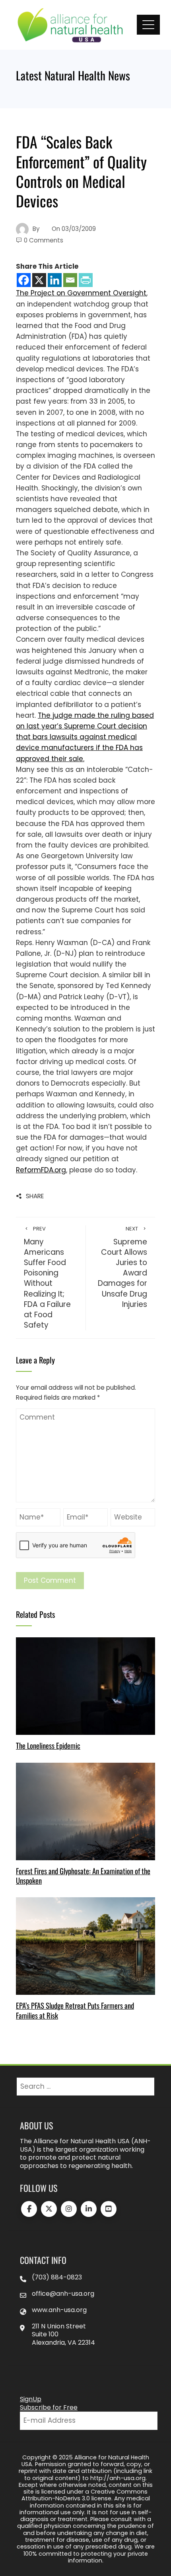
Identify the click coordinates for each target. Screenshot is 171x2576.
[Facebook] (24, 280)
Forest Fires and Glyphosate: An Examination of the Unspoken (83, 1876)
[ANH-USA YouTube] (109, 2209)
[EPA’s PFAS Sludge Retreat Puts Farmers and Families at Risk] (85, 1945)
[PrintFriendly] (86, 280)
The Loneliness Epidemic (48, 1745)
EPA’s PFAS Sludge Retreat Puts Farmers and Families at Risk (75, 2010)
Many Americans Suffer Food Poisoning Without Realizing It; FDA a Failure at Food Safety (47, 1278)
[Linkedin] (55, 280)
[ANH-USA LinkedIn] (89, 2209)
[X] (39, 280)
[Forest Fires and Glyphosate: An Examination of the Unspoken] (85, 1811)
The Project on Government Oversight (81, 293)
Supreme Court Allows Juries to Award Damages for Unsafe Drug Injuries (122, 1267)
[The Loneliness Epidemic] (85, 1686)
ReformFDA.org (41, 1170)
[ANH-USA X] (49, 2209)
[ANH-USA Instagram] (69, 2209)
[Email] (70, 280)
